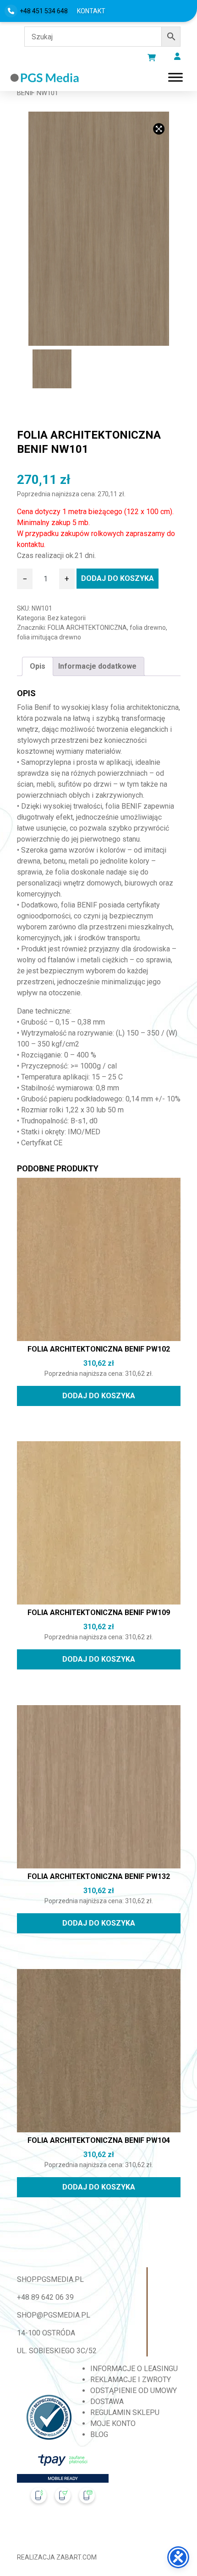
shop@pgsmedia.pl (54, 2315)
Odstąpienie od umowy (134, 2391)
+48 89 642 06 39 (45, 2297)
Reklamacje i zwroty (131, 2380)
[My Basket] (152, 58)
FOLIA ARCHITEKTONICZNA (87, 628)
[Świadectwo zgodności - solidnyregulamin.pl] (49, 2417)
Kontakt (91, 11)
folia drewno (148, 628)
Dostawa (107, 2402)
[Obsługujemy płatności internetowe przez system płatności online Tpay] (63, 2482)
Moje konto (113, 2423)
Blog (99, 2434)
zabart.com (77, 2557)
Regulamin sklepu (125, 2412)
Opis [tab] (38, 666)
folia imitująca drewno (49, 637)
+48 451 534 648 (44, 11)
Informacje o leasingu (134, 2369)
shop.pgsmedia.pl (50, 2279)
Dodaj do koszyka (118, 578)
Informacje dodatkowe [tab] (97, 666)
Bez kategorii (67, 618)
